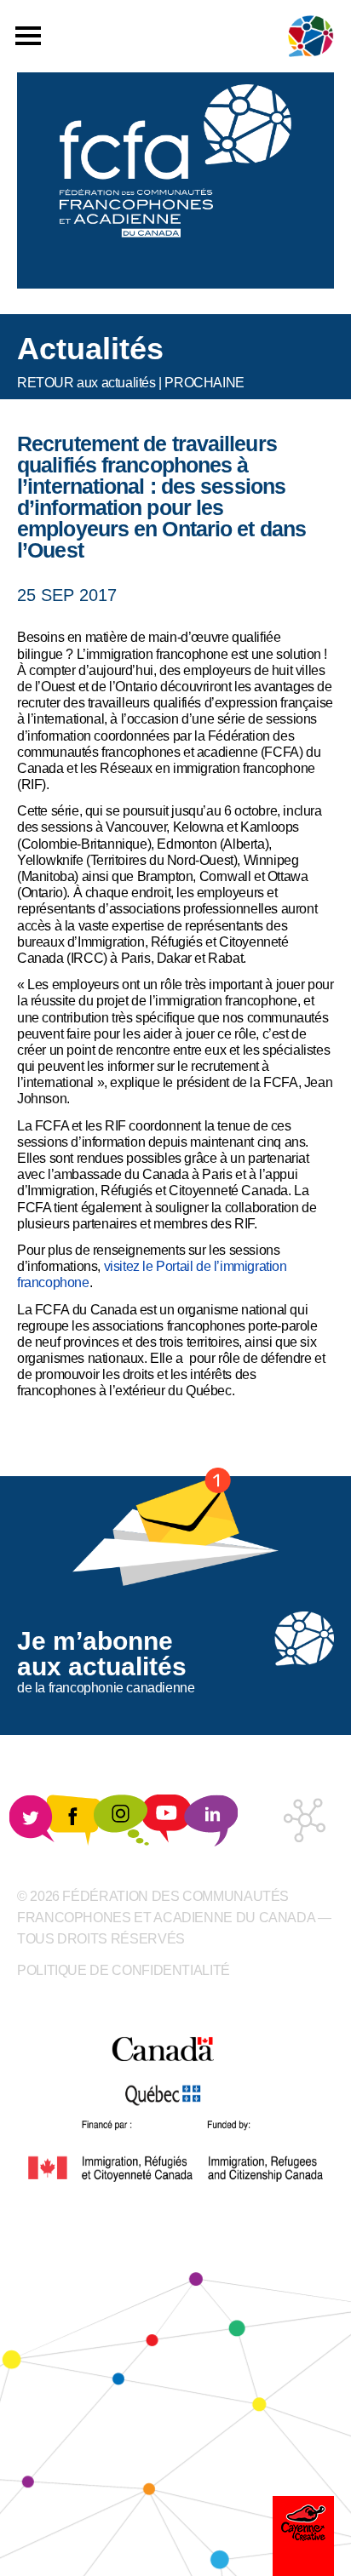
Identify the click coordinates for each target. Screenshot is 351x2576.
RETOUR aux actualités (86, 383)
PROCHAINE (204, 383)
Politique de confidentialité (124, 1970)
